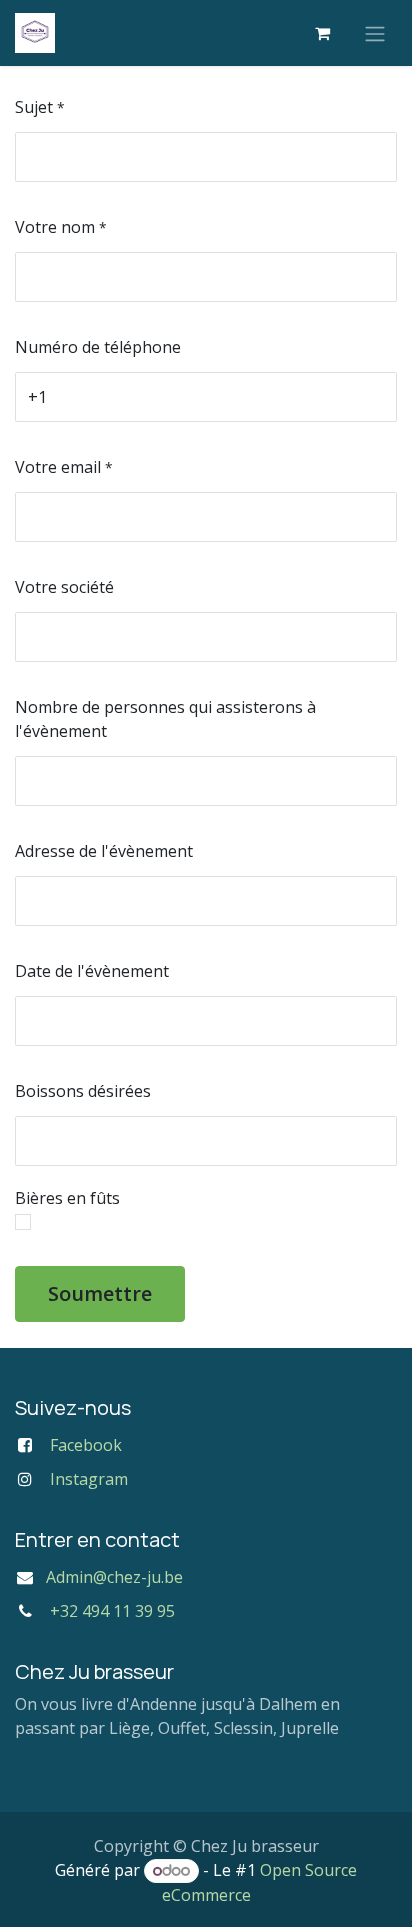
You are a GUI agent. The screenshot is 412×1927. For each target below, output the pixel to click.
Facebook (86, 1445)
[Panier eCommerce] (322, 33)
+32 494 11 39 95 (112, 1611)
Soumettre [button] (100, 1293)
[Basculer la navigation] (375, 33)
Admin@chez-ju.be (114, 1577)
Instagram (89, 1479)
